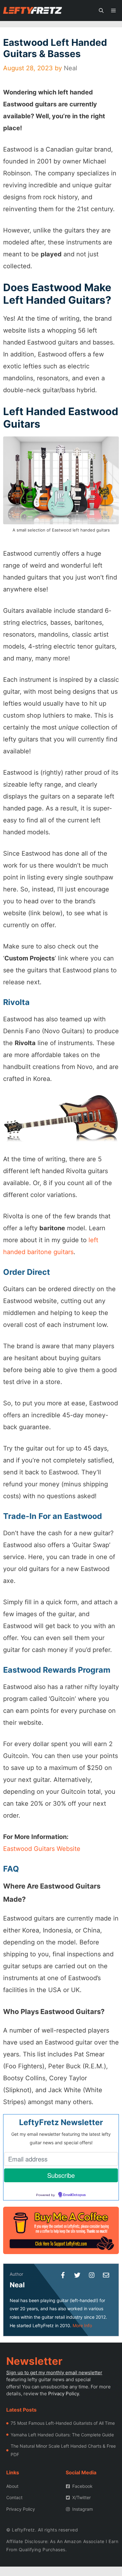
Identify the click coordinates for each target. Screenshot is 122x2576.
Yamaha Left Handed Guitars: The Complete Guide (62, 2435)
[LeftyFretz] (33, 11)
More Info (82, 2325)
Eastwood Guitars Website (42, 1849)
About (12, 2486)
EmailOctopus (74, 2195)
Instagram (83, 2509)
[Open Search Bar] (101, 11)
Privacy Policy (64, 2394)
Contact (14, 2497)
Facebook (82, 2486)
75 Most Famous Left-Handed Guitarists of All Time (63, 2423)
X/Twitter (81, 2497)
